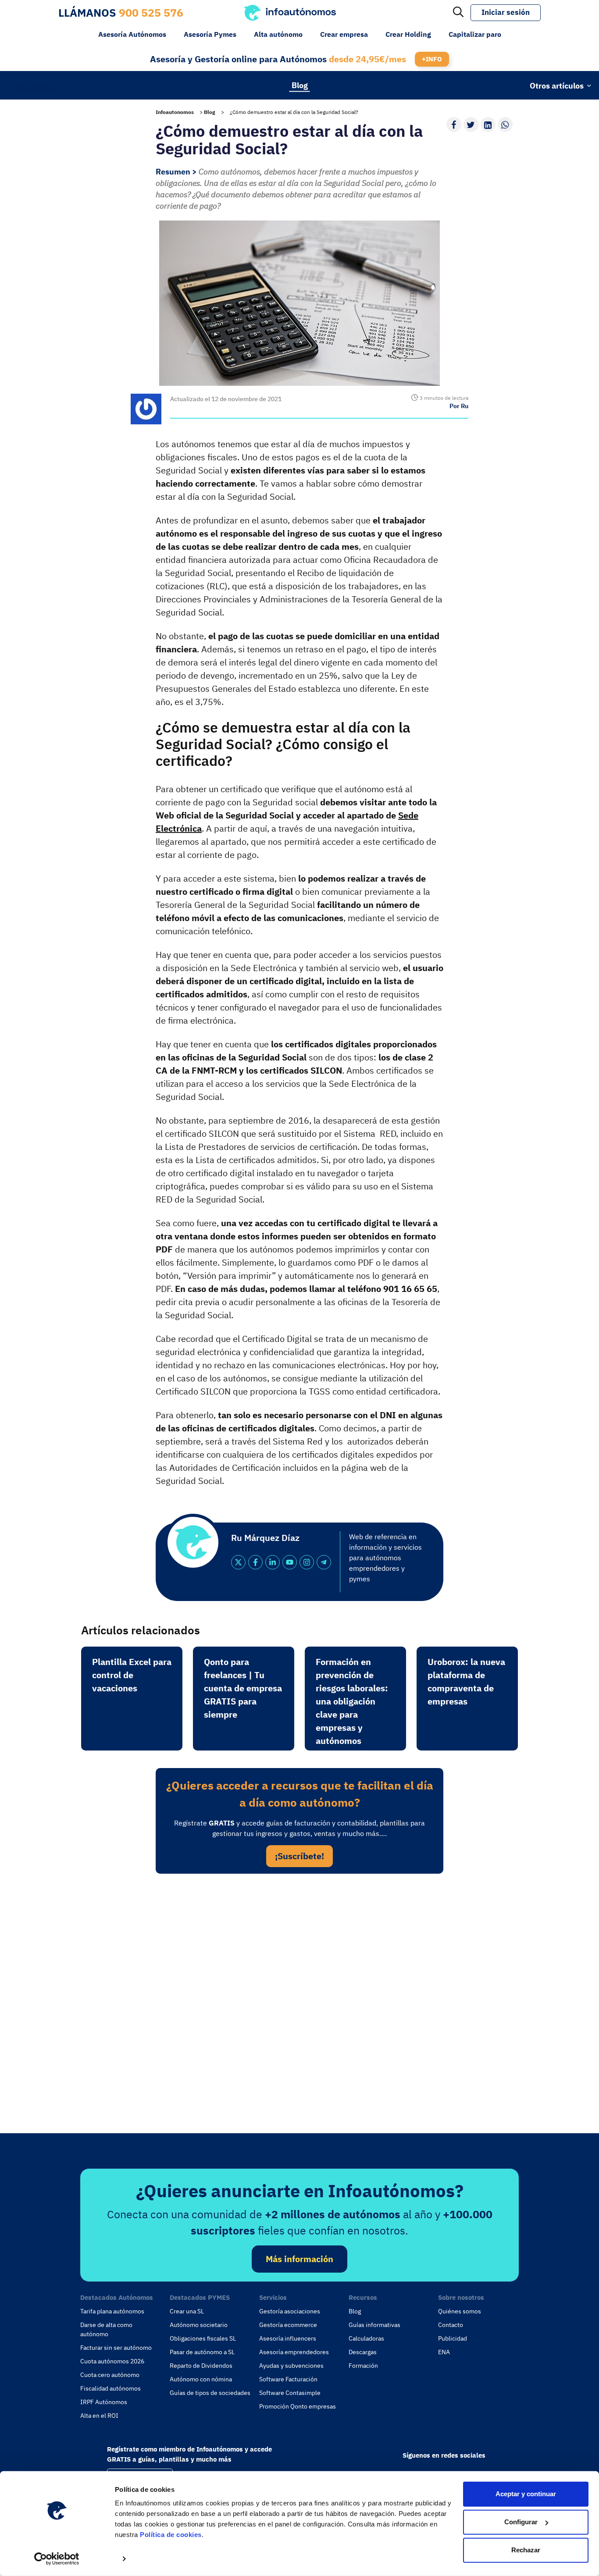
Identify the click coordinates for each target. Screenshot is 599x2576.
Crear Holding (408, 34)
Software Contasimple (290, 2393)
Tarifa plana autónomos (112, 2311)
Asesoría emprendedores (294, 2352)
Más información (299, 2259)
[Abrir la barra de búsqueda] (458, 13)
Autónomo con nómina (201, 2379)
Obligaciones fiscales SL (203, 2338)
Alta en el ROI (99, 2416)
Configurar (521, 2522)
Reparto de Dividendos (201, 2366)
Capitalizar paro (475, 34)
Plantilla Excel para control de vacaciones (132, 1675)
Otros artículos (557, 85)
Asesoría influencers (288, 2338)
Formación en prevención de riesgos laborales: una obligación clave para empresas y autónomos (352, 1701)
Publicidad (453, 2338)
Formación (363, 2366)
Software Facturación (288, 2379)
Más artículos (35, 85)
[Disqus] (299, 2001)
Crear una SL (187, 2311)
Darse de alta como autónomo (106, 2329)
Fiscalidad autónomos (111, 2388)
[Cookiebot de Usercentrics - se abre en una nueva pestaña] (57, 2559)
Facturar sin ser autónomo (116, 2348)
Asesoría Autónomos (132, 34)
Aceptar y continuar (526, 2494)
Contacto (451, 2325)
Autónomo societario (199, 2325)
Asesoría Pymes (210, 34)
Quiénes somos (460, 2311)
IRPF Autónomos (104, 2402)
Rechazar (526, 2550)
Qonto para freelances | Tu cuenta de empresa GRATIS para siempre (243, 1688)
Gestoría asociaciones (290, 2311)
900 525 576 (151, 12)
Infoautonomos (175, 112)
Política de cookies (171, 2535)
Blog (300, 85)
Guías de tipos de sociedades (210, 2393)
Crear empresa (344, 34)
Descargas (363, 2352)
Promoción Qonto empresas (298, 2406)
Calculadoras (366, 2338)
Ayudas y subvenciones (291, 2366)
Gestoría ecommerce (288, 2325)
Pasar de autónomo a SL (202, 2352)
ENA (444, 2352)
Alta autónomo (278, 34)
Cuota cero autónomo (110, 2375)
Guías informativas (374, 2325)
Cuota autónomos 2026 (112, 2361)
